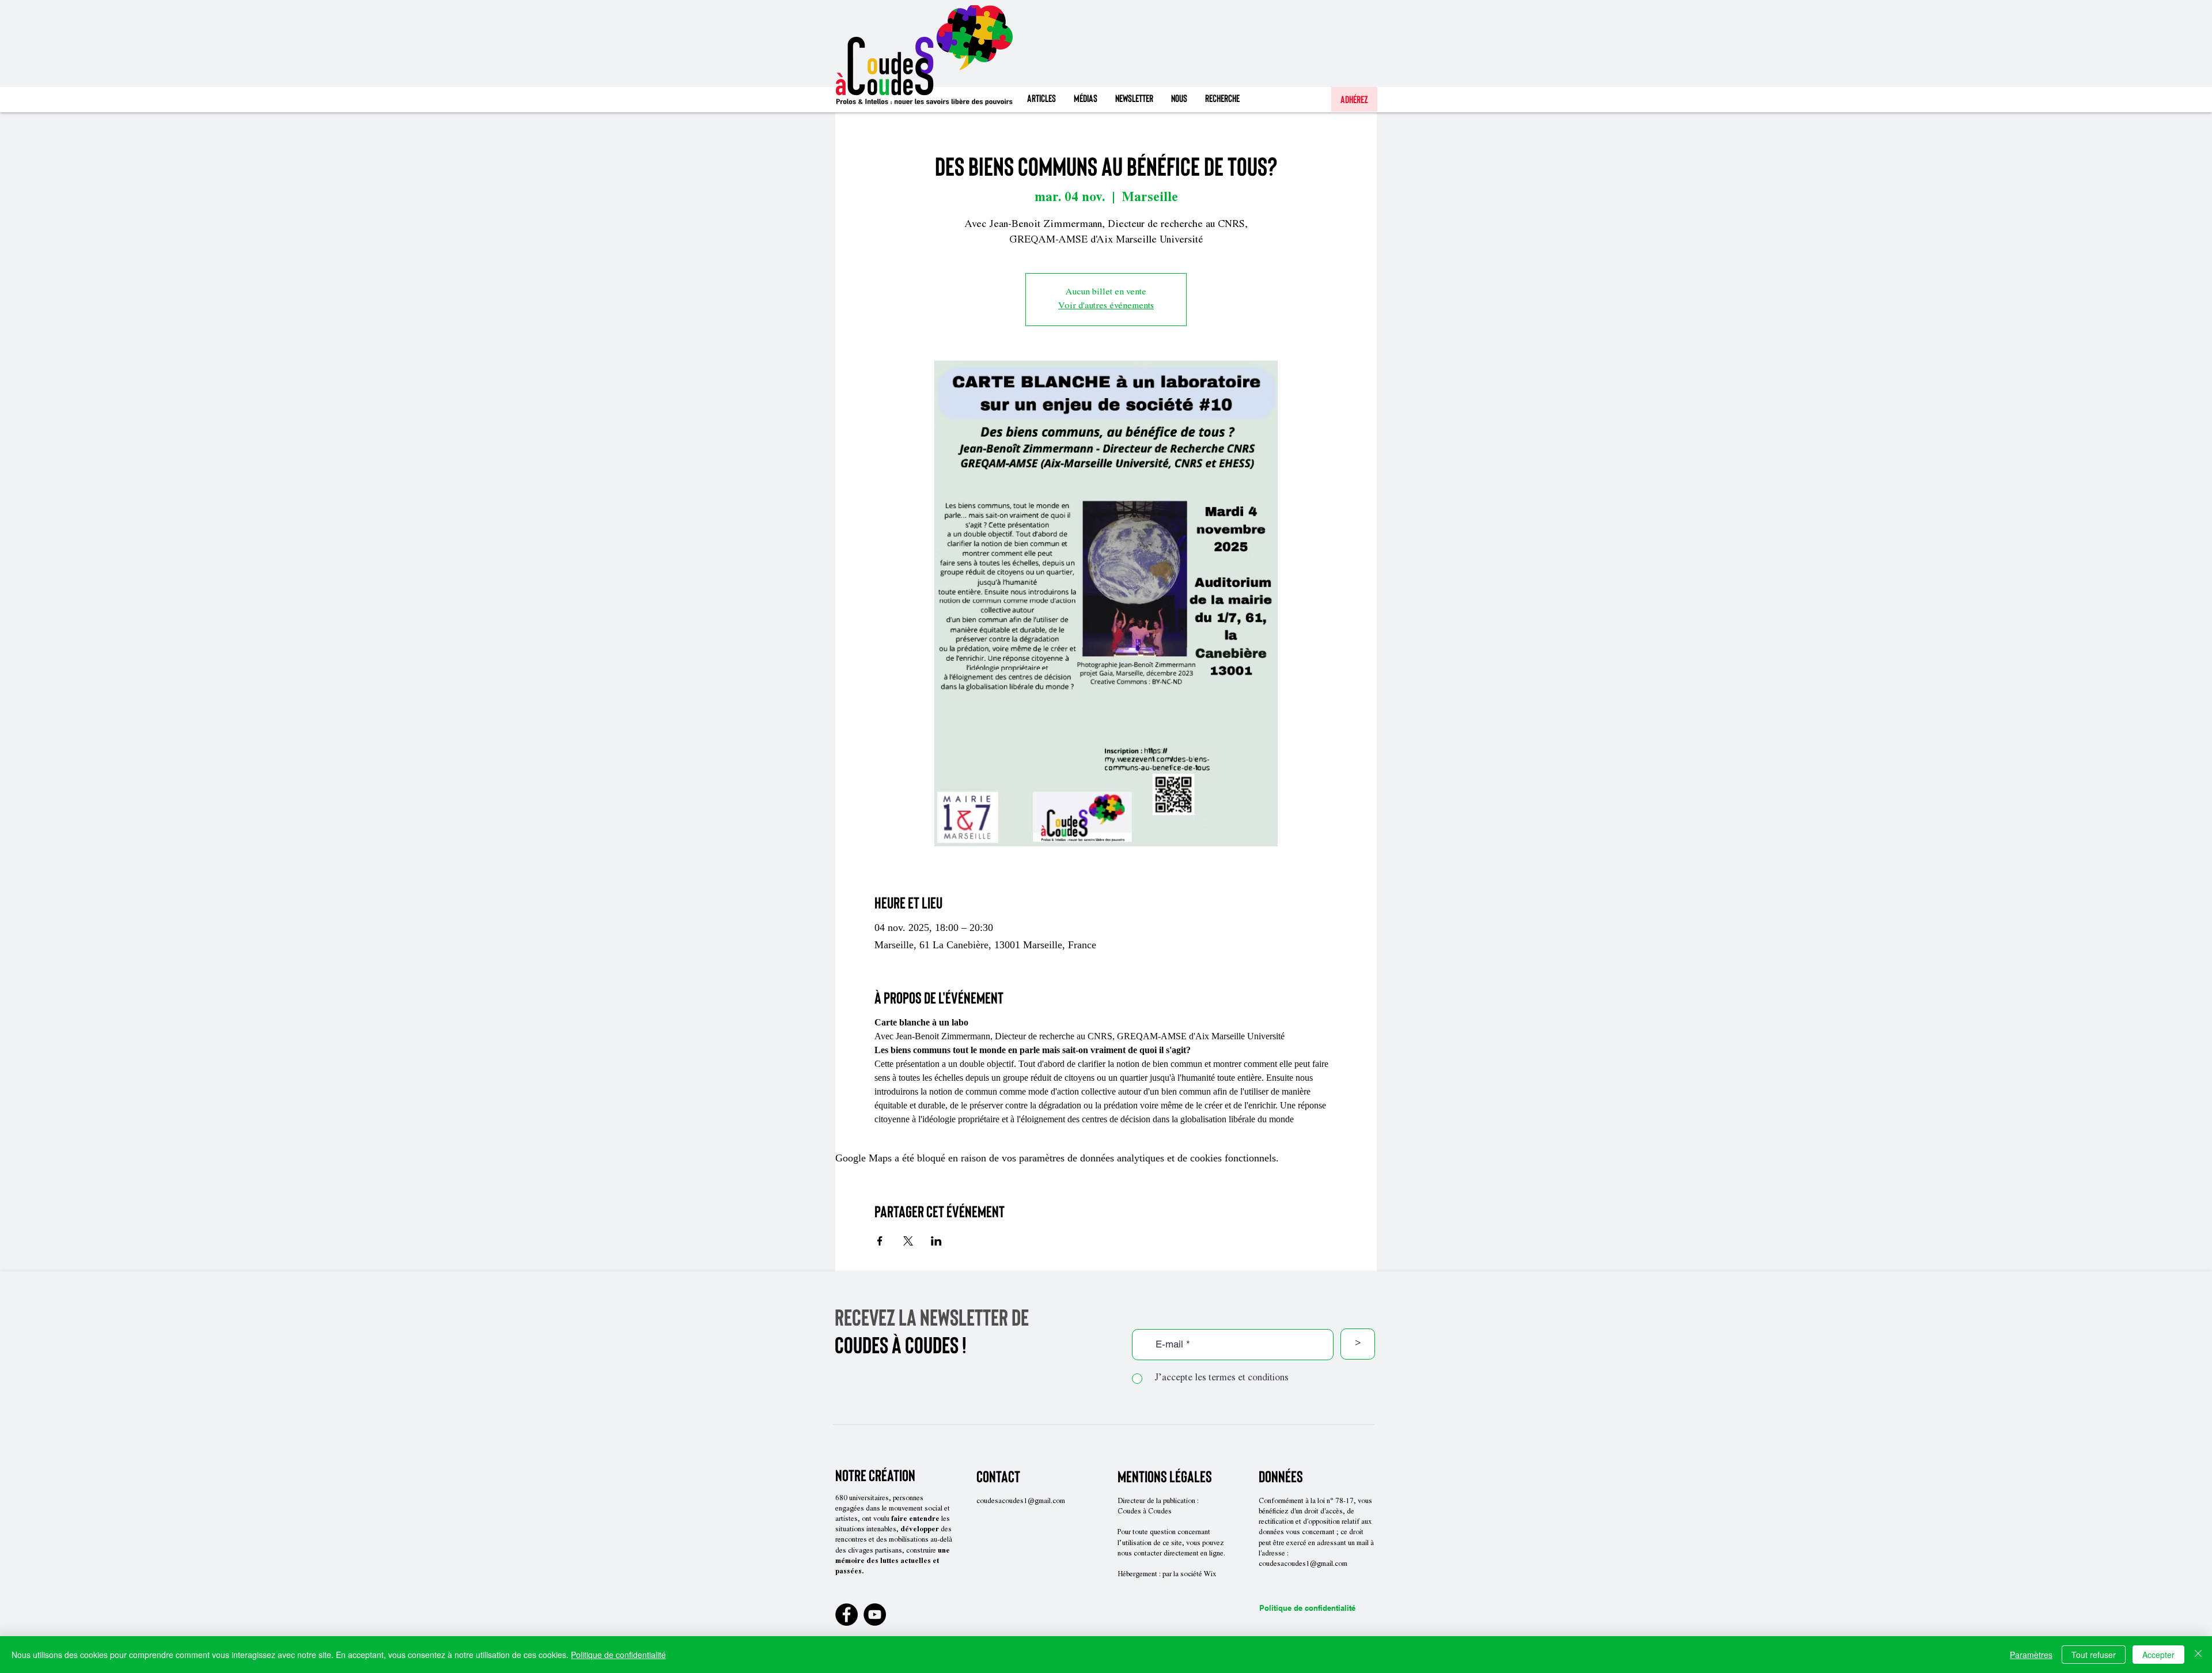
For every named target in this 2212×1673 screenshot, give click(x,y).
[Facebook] (846, 1615)
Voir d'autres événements (1106, 306)
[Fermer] (2198, 1655)
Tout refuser (2094, 1655)
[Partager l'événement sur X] (908, 1241)
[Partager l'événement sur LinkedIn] (936, 1241)
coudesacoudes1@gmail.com (1021, 1502)
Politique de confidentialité (1307, 1608)
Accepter (2158, 1655)
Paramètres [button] (2031, 1655)
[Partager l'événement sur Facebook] (880, 1241)
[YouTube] (875, 1615)
